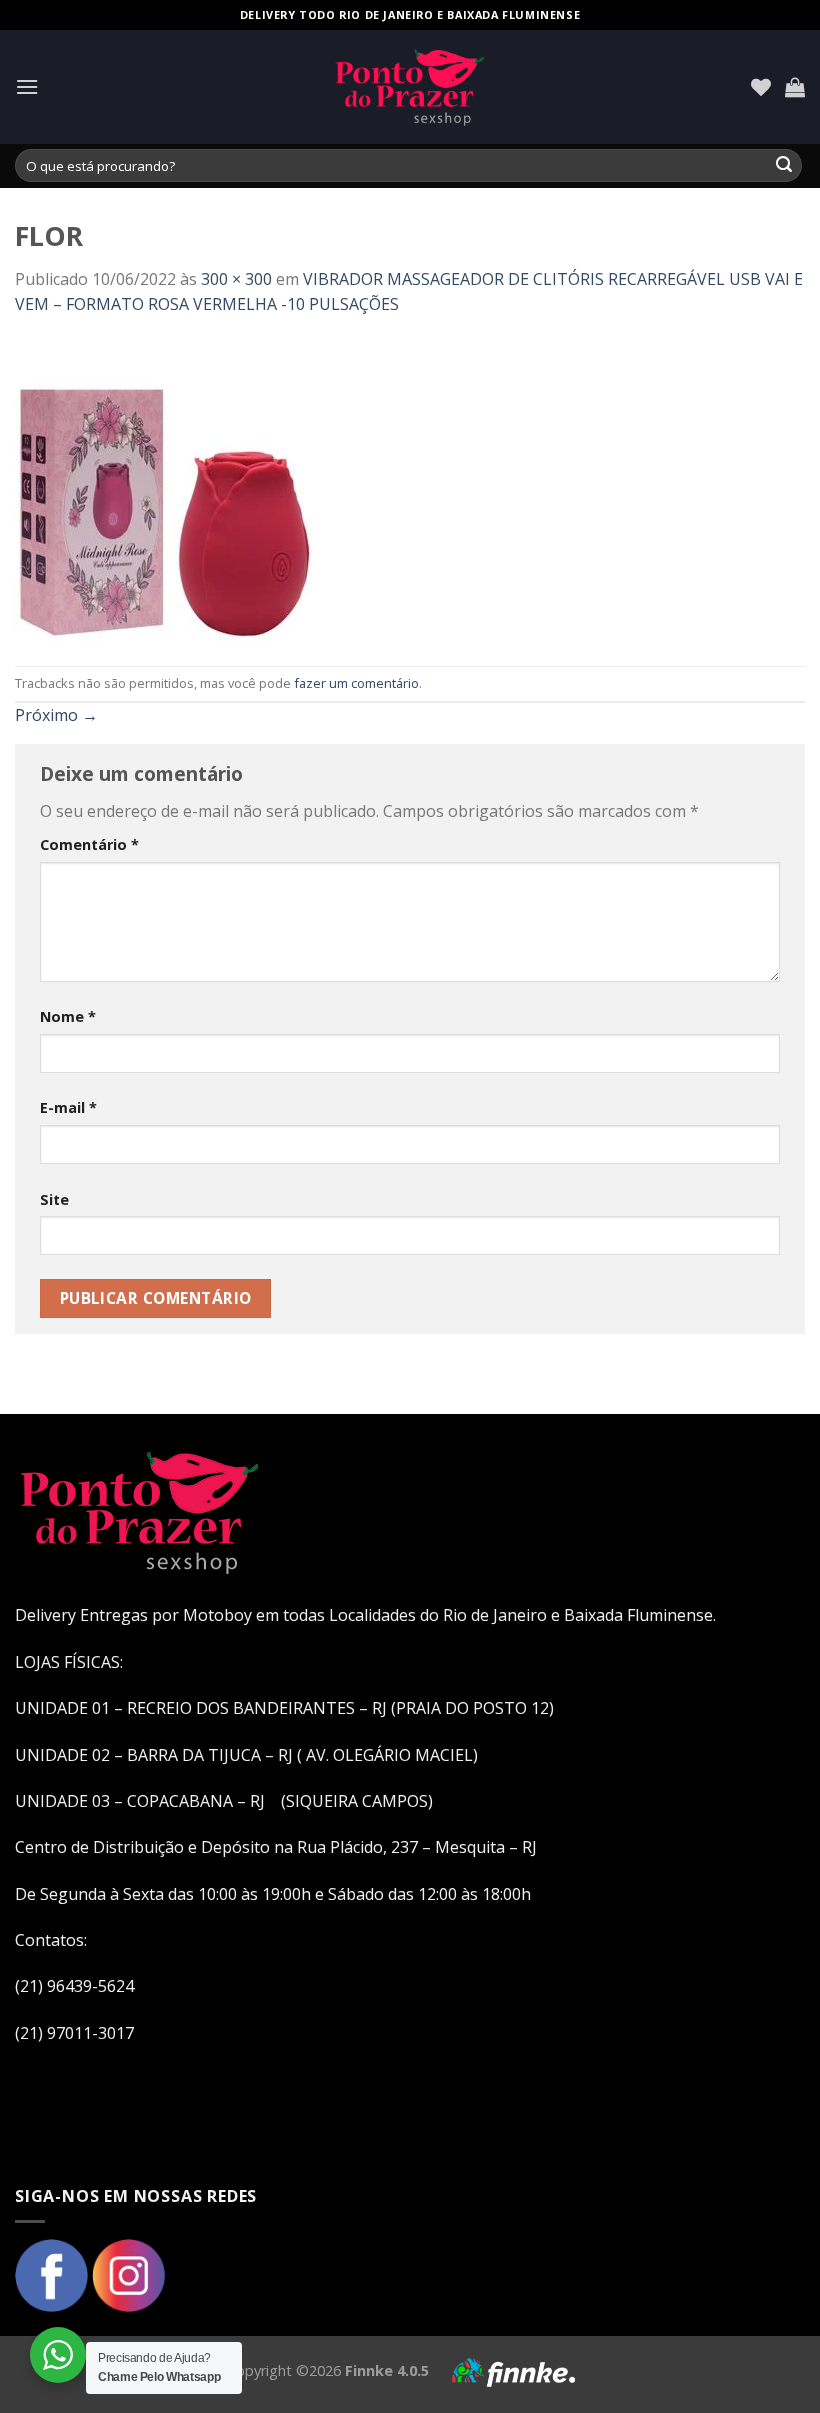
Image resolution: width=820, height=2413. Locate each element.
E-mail (68, 1107)
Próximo (56, 715)
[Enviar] (784, 166)
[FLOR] (165, 490)
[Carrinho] (795, 87)
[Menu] (27, 86)
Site (54, 1199)
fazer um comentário (356, 683)
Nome (68, 1016)
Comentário (89, 844)
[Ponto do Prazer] (410, 87)
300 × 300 (236, 279)
